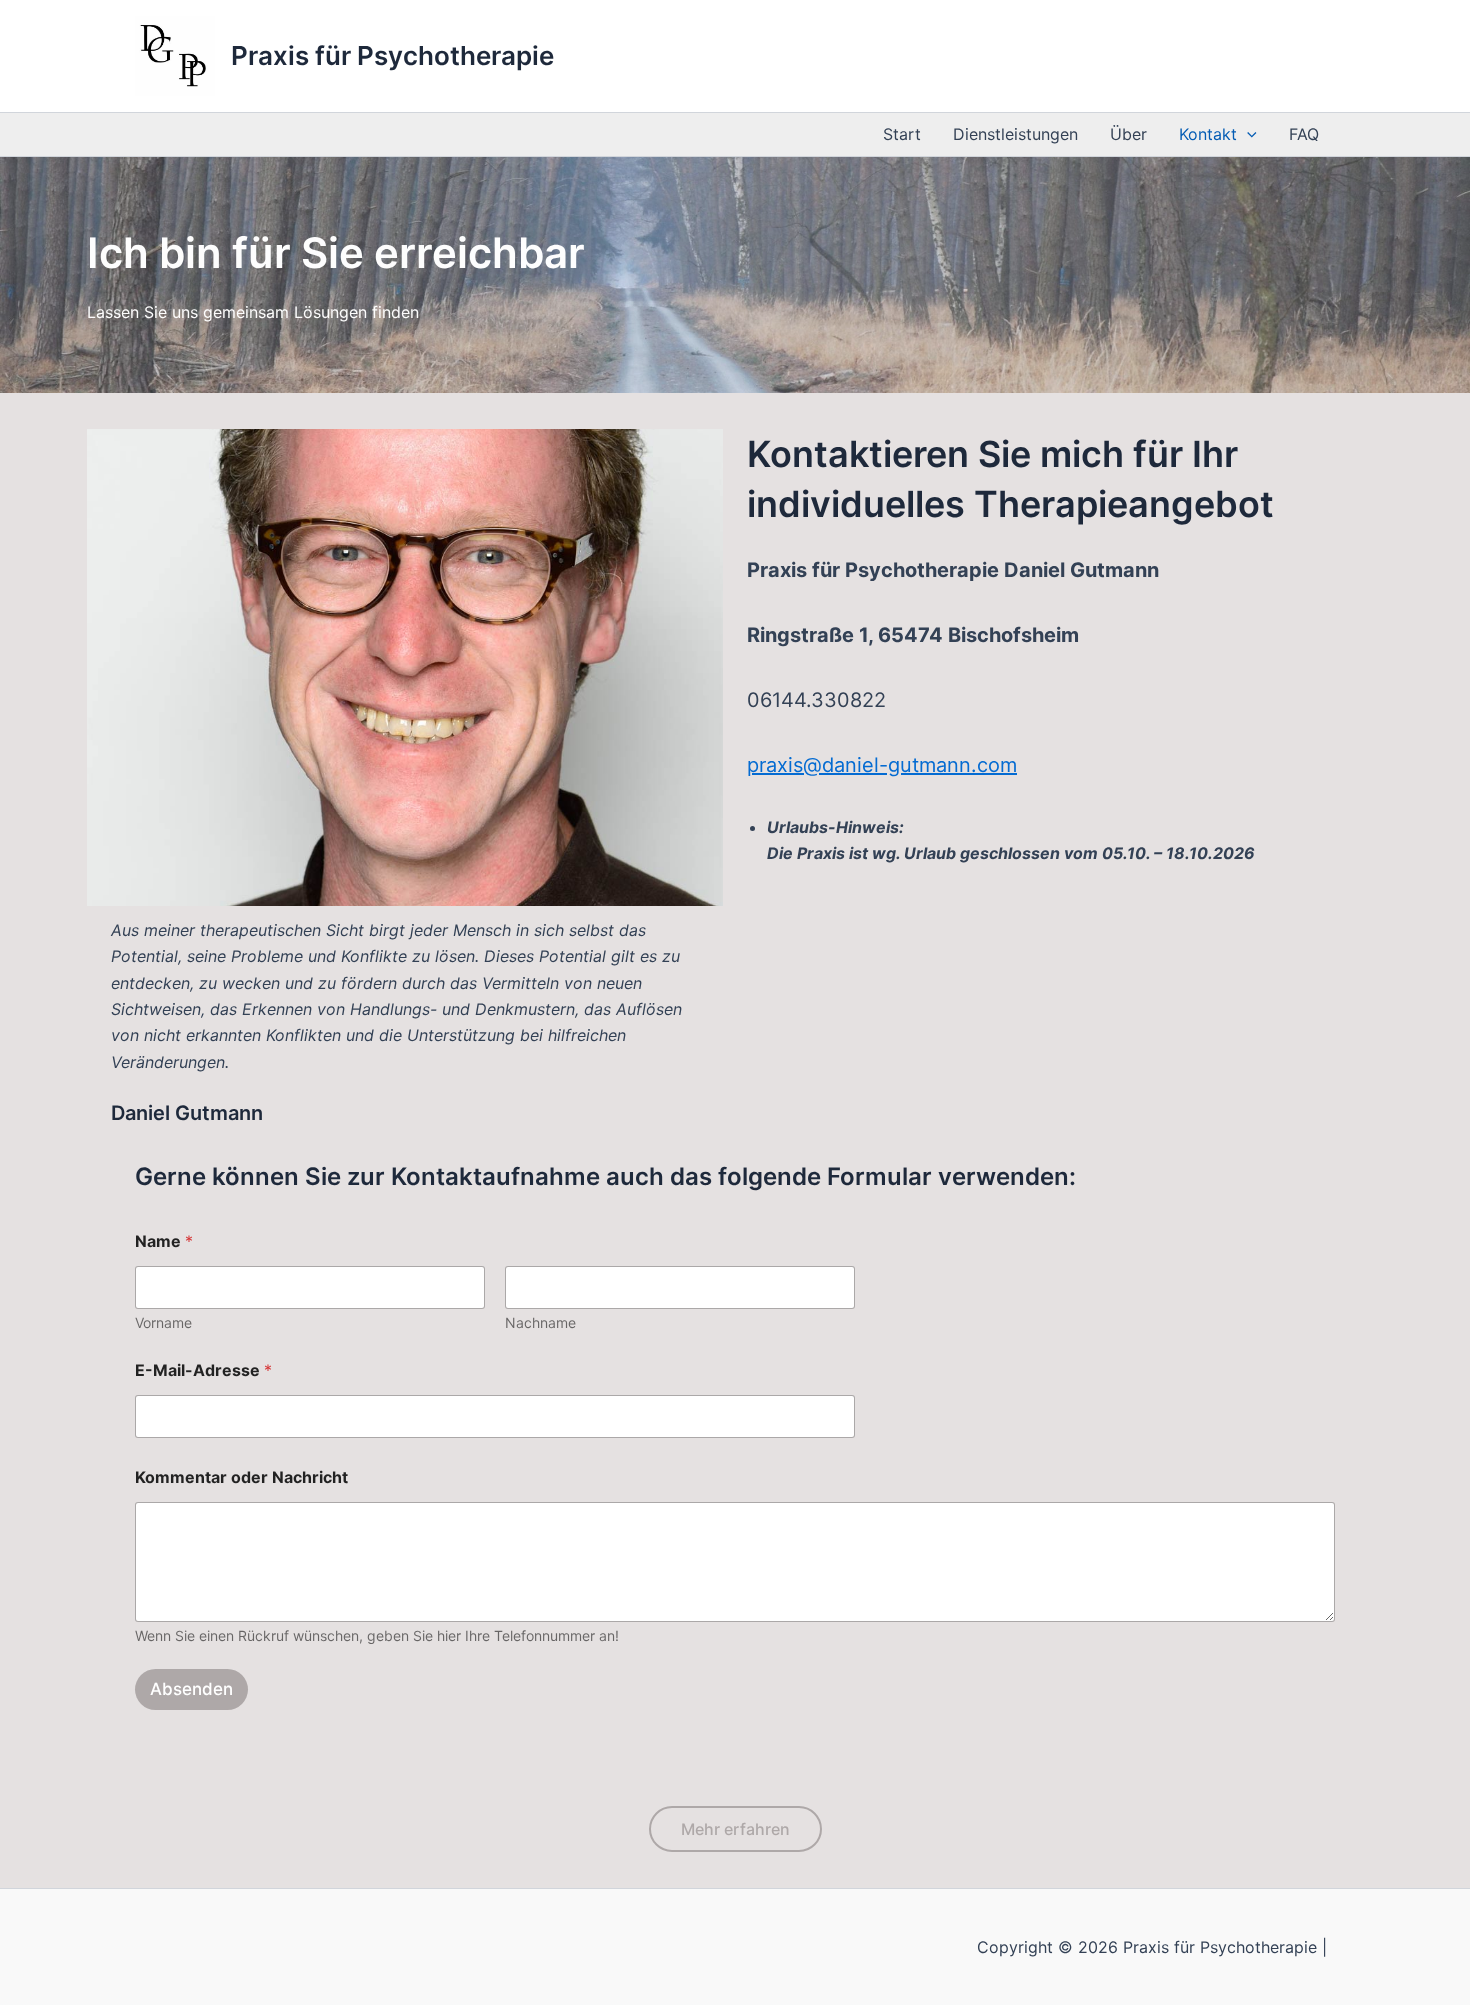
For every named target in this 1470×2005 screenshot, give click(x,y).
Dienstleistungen (1015, 134)
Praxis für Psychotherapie (392, 55)
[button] (1247, 134)
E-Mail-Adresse (203, 1370)
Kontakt (1208, 134)
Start (902, 134)
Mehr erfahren (735, 1829)
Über (1128, 134)
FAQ (1304, 134)
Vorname (163, 1322)
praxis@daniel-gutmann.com (882, 765)
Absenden (191, 1689)
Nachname (540, 1322)
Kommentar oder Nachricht (241, 1477)
